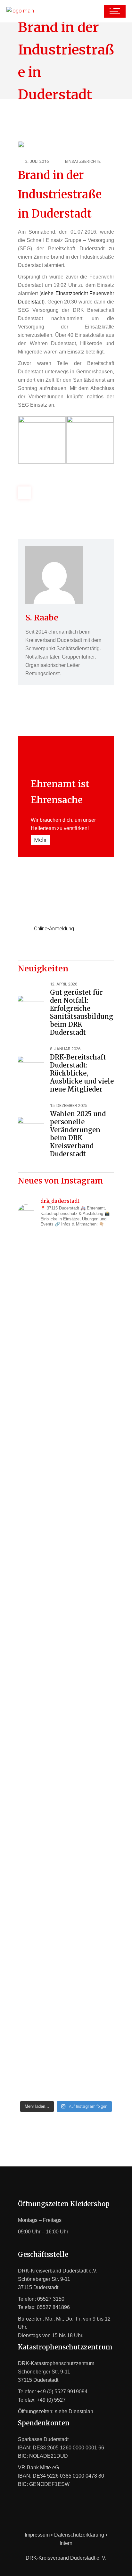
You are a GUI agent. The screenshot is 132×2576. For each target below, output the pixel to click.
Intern (66, 2543)
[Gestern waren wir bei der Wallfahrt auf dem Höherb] (66, 1898)
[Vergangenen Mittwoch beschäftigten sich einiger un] (66, 1285)
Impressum (37, 2535)
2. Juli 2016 (37, 161)
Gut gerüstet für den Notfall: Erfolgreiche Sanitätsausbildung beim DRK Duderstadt (82, 1012)
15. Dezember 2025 (69, 1105)
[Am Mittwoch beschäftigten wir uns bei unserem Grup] (66, 1573)
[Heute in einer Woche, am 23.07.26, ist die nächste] (66, 1750)
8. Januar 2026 (65, 1049)
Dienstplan (81, 2411)
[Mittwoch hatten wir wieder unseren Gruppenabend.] (66, 2025)
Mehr (41, 840)
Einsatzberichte (83, 161)
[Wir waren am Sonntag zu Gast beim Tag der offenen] (66, 1417)
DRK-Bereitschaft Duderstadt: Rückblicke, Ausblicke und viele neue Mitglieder (82, 1073)
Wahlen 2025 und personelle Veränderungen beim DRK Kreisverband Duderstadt (78, 1134)
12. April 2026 (64, 984)
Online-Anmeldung (54, 929)
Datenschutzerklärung (79, 2535)
